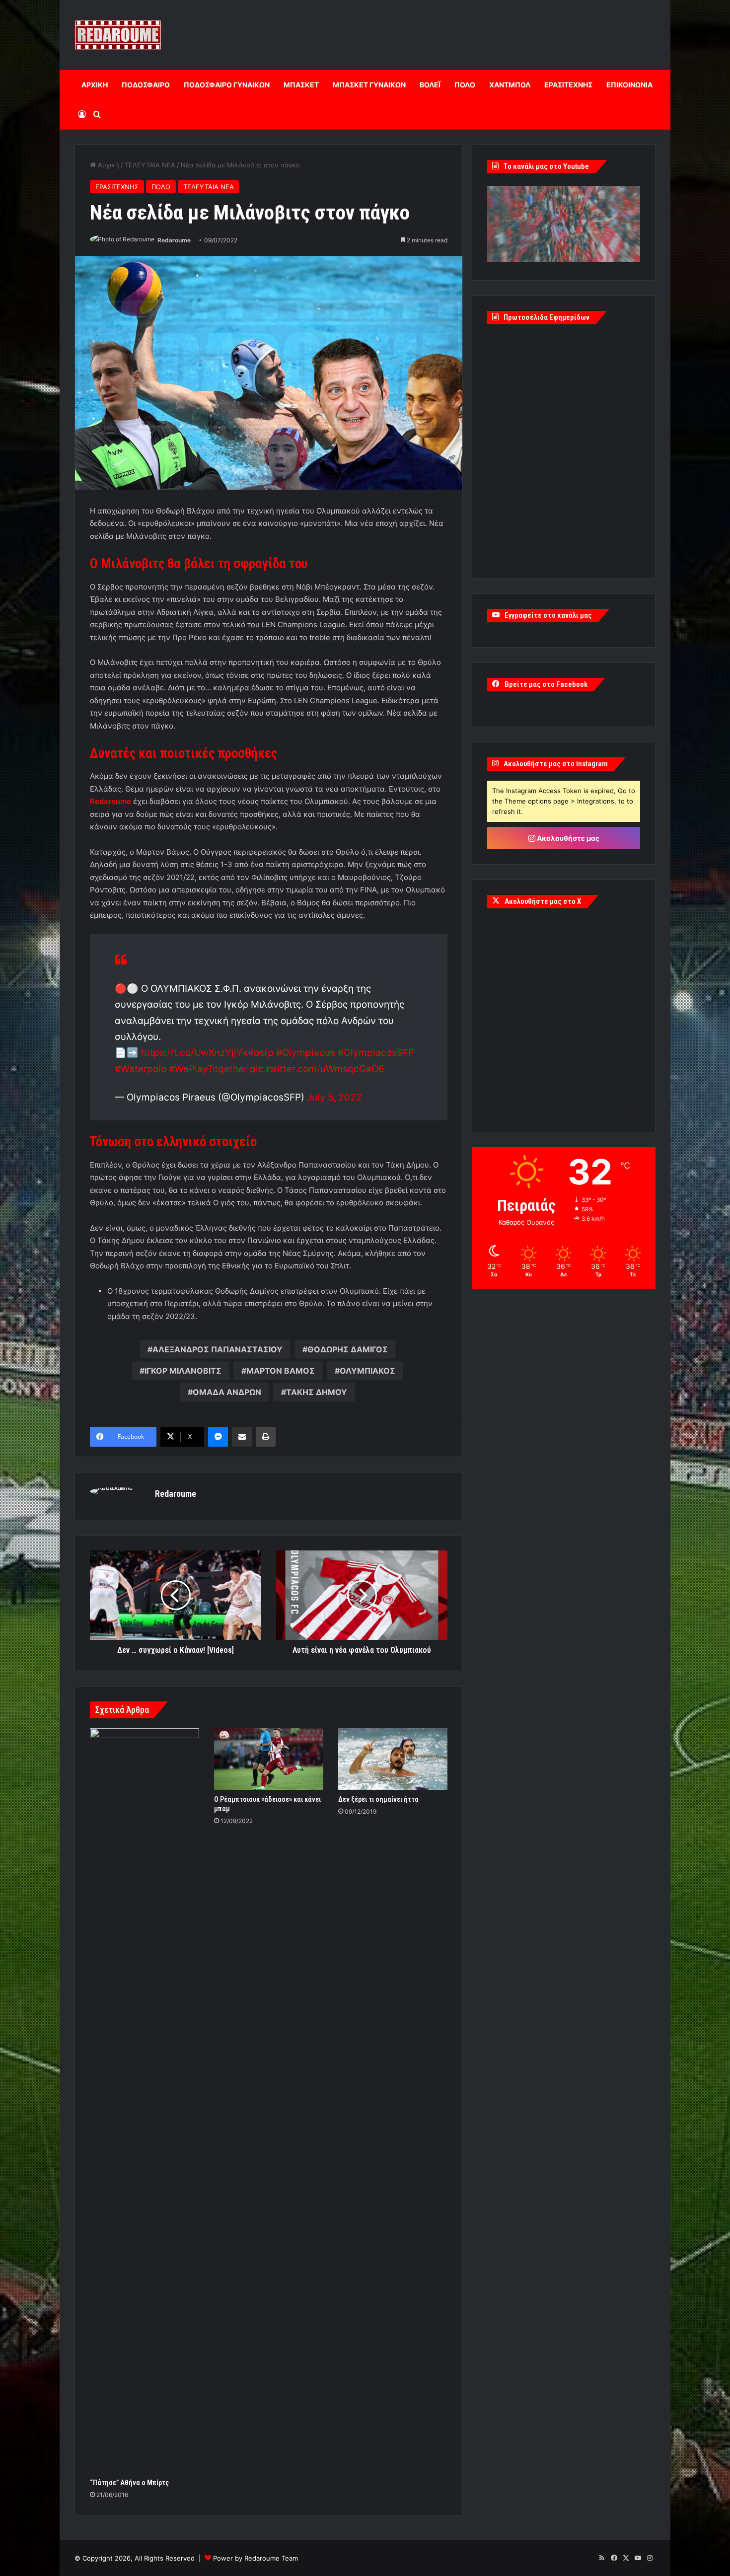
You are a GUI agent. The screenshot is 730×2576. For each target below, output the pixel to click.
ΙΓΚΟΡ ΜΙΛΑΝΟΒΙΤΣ (183, 1371)
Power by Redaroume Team (255, 2558)
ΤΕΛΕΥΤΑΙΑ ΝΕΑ (150, 165)
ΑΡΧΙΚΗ (95, 85)
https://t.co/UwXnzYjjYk (194, 1053)
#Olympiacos (306, 1053)
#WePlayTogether (208, 1069)
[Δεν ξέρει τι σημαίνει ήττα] (393, 1759)
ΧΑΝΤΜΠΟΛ (510, 85)
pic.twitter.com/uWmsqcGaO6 (317, 1069)
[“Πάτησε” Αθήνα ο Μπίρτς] (145, 2101)
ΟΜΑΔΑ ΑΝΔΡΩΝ (227, 1392)
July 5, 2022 (334, 1097)
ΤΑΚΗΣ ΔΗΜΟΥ (317, 1392)
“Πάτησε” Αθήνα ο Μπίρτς (129, 2483)
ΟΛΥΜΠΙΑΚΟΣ (367, 1371)
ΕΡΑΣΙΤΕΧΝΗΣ (568, 85)
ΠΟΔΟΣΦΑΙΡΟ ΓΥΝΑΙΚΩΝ (227, 85)
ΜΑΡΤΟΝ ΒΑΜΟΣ (281, 1371)
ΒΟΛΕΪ (430, 85)
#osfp (261, 1053)
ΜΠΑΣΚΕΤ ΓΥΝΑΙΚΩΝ (369, 85)
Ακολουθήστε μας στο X (543, 901)
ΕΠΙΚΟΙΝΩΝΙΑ (629, 85)
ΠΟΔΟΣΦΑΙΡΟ (146, 85)
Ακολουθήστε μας (567, 838)
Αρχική (108, 165)
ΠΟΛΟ (465, 85)
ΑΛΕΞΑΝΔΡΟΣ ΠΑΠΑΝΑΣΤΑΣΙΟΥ (218, 1349)
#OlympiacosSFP (376, 1053)
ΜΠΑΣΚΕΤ (301, 85)
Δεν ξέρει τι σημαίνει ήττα (378, 1799)
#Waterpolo (141, 1069)
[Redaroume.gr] (118, 35)
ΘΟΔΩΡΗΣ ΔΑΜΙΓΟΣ (348, 1349)
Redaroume (174, 240)
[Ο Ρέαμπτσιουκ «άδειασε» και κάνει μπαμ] (269, 1759)
